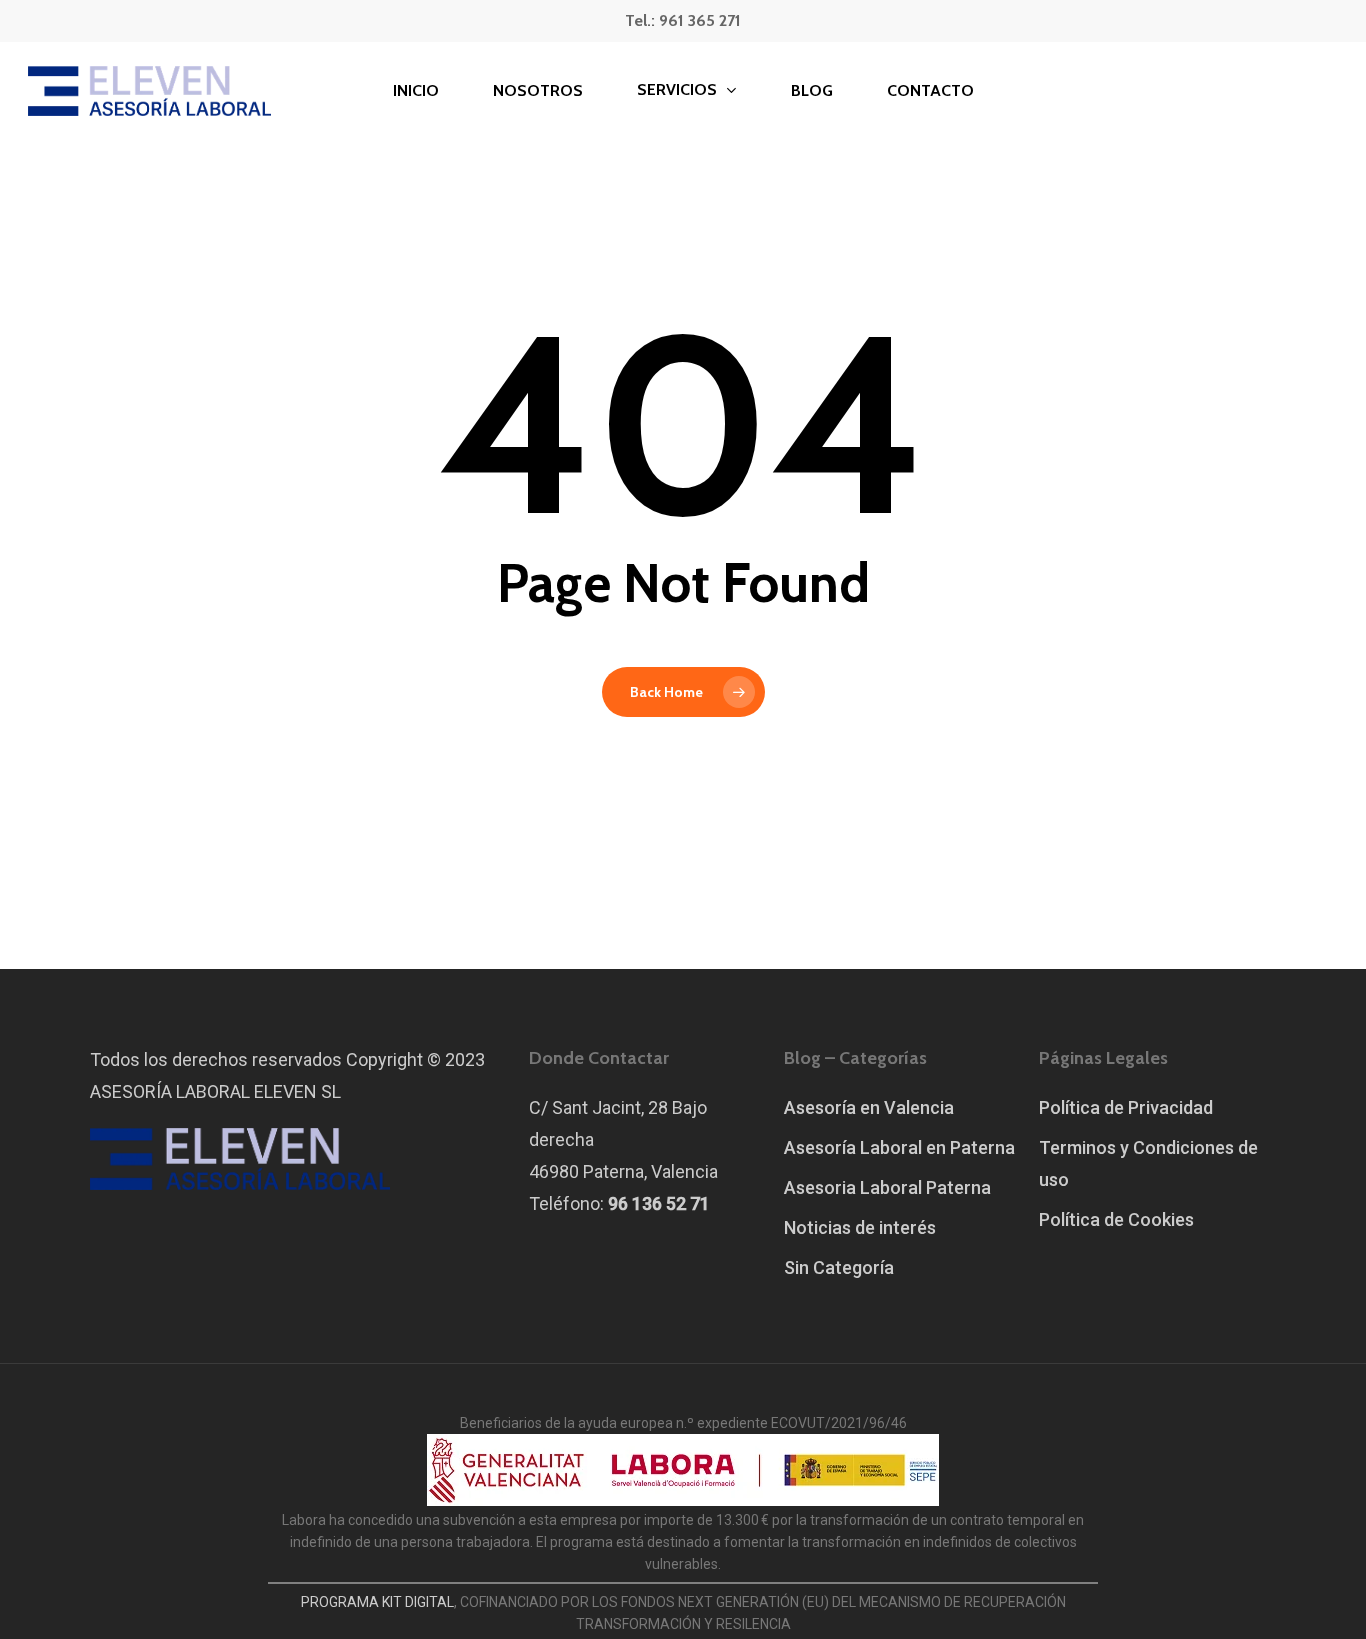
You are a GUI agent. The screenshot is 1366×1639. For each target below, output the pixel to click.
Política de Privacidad (1126, 1107)
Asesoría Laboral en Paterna (899, 1147)
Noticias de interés (860, 1227)
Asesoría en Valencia (869, 1107)
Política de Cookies (1116, 1219)
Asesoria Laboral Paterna (887, 1187)
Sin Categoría (839, 1267)
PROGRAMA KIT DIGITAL (377, 1602)
